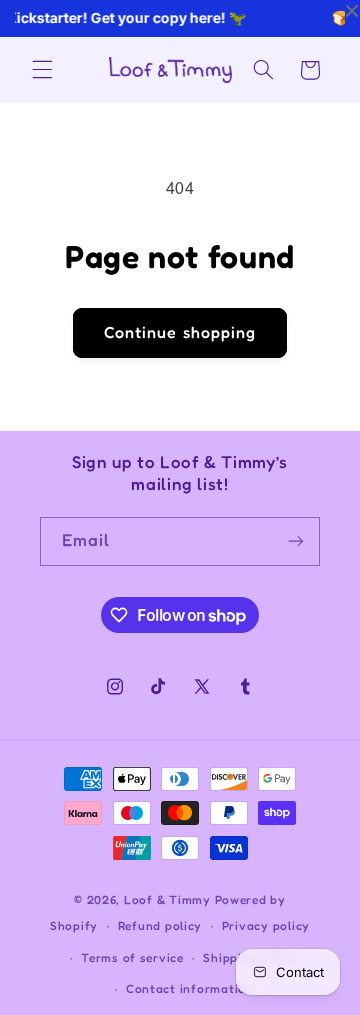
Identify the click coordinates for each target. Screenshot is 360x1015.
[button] (42, 70)
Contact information (190, 989)
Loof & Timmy (167, 900)
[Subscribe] (296, 541)
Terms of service (132, 958)
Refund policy (160, 926)
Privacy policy (266, 926)
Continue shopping (180, 332)
